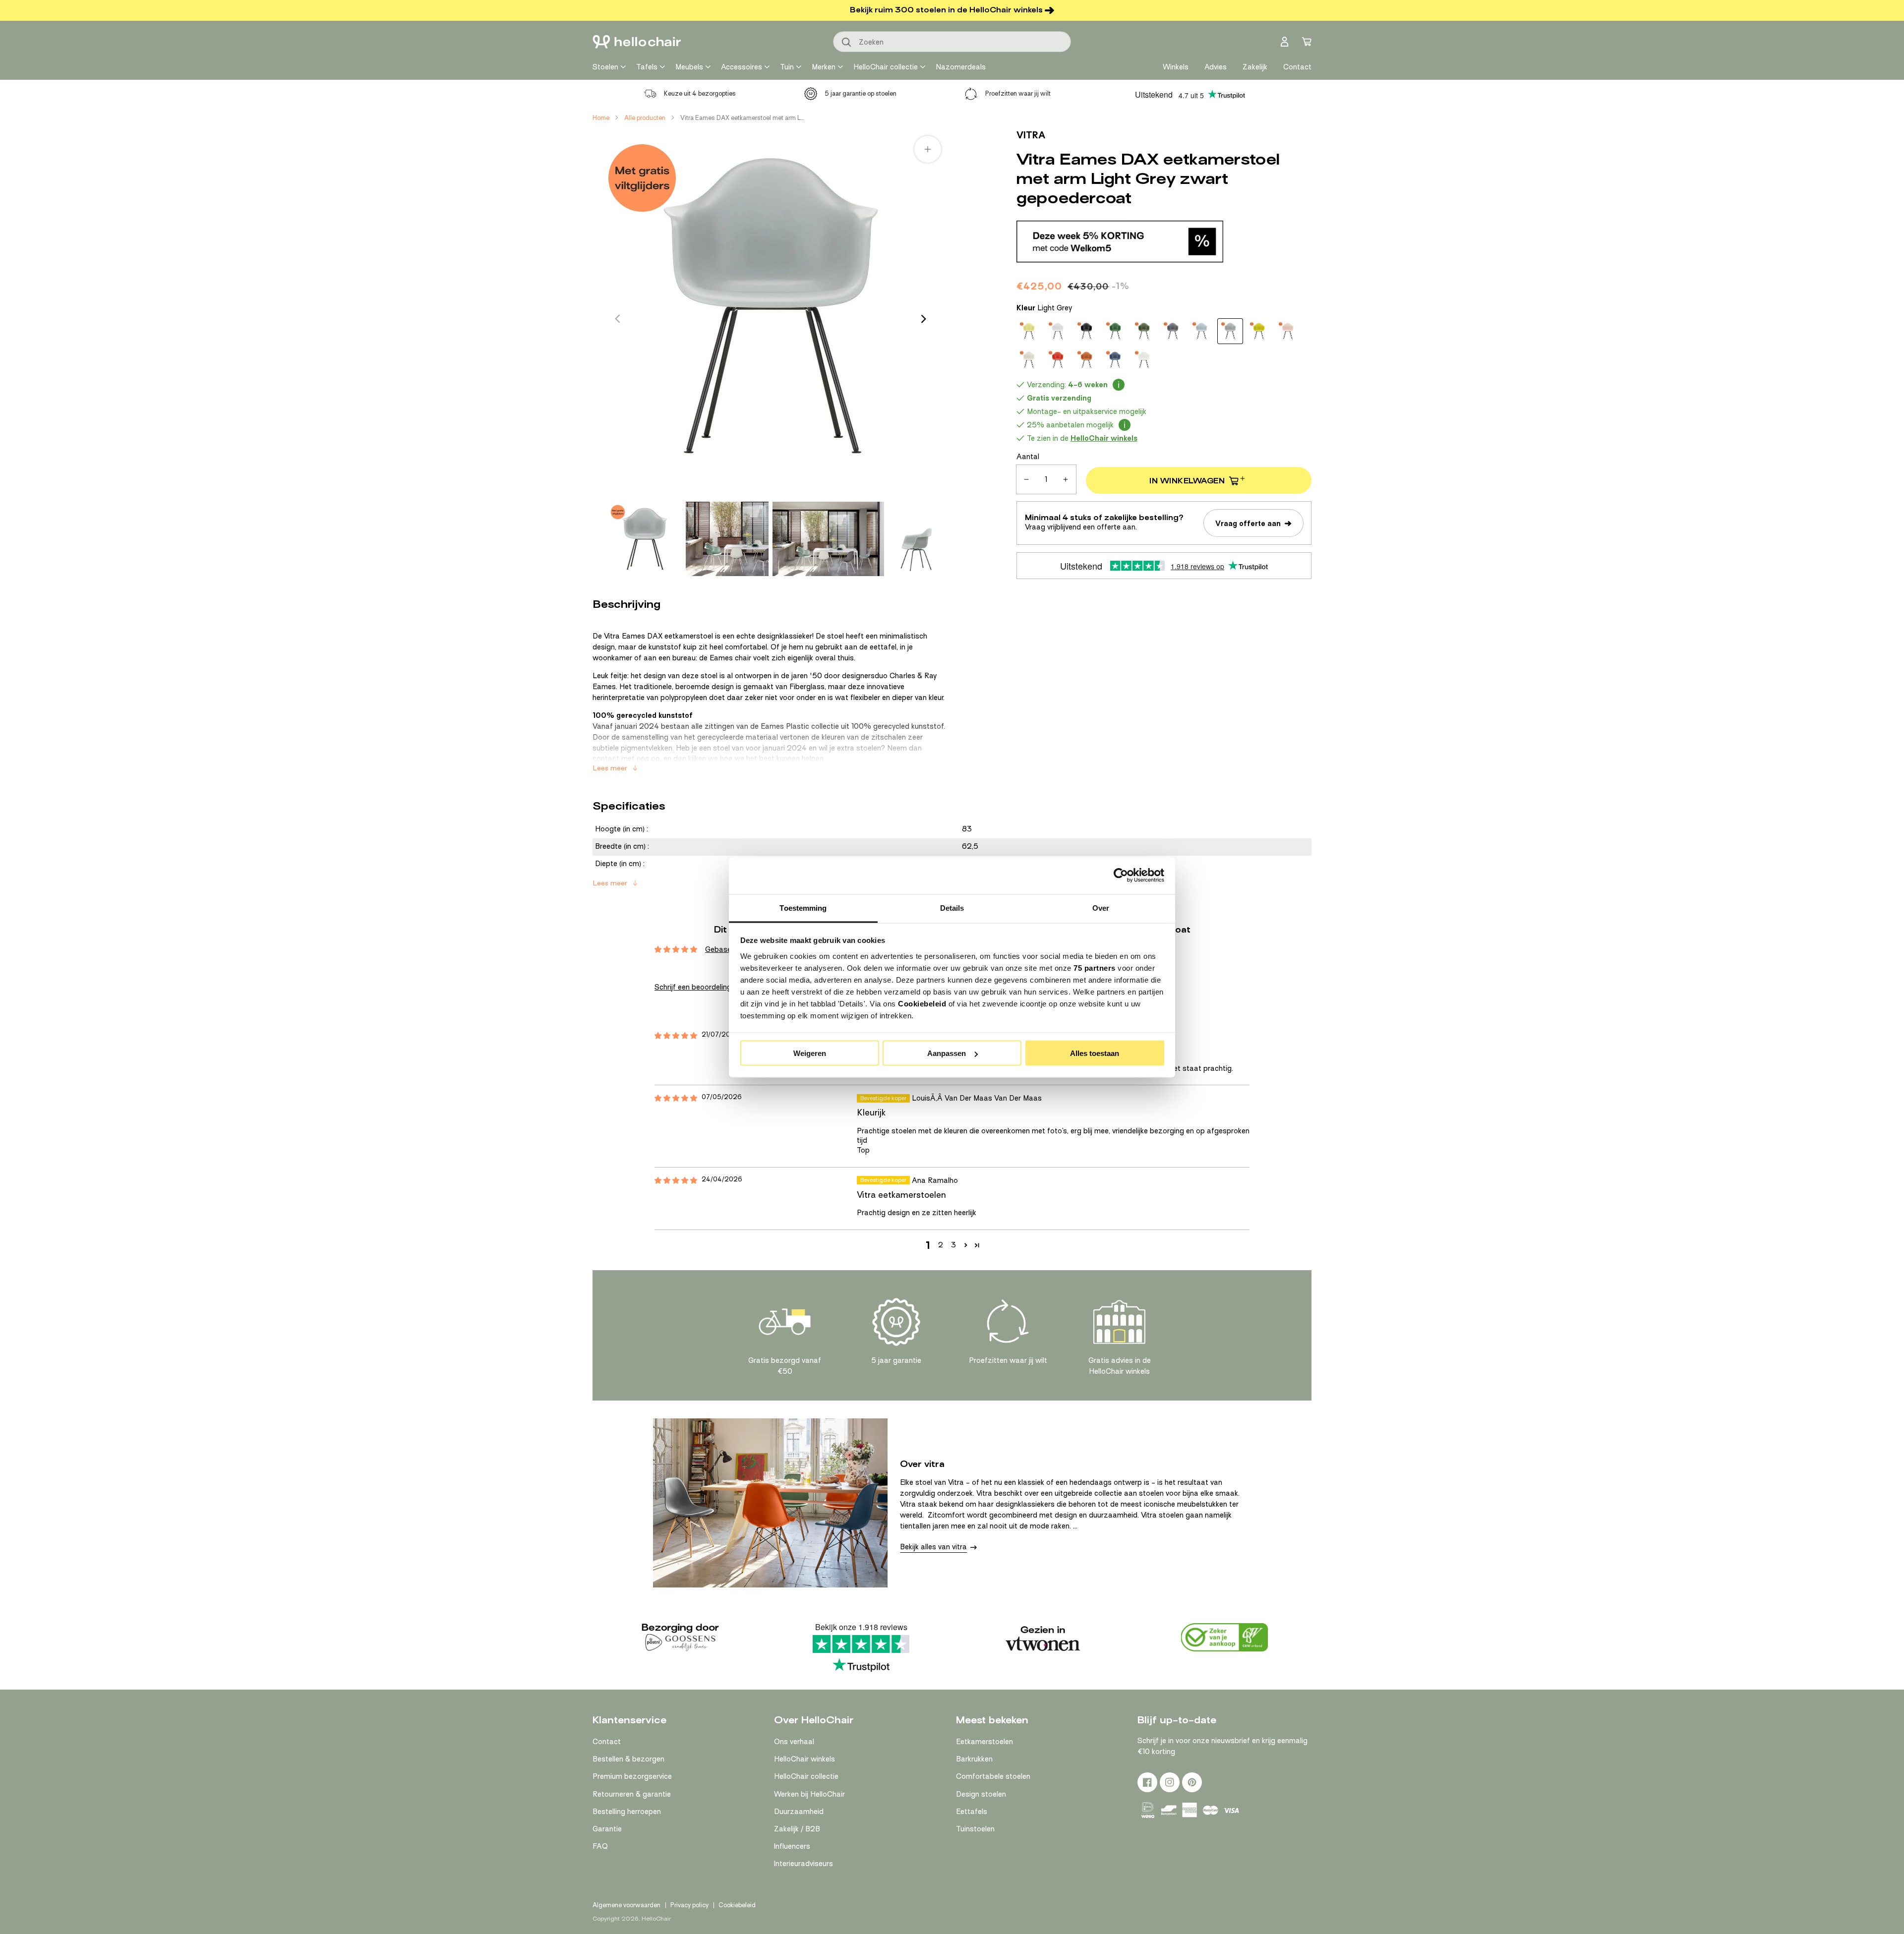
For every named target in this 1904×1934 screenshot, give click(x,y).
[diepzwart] (1086, 331)
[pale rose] (1288, 331)
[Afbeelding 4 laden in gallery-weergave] (916, 539)
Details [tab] (952, 908)
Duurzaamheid (799, 1812)
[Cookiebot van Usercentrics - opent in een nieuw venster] (1121, 876)
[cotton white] (1058, 331)
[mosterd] (1259, 331)
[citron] (1029, 331)
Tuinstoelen (975, 1829)
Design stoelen (981, 1794)
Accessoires (742, 67)
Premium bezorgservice (632, 1776)
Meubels (689, 67)
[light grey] (1230, 331)
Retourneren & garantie (632, 1794)
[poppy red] (1058, 360)
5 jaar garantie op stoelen (861, 93)
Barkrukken (974, 1759)
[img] (676, 1036)
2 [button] (941, 1245)
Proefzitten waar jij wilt (1018, 93)
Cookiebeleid (922, 1003)
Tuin (787, 67)
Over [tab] (1101, 908)
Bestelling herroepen (627, 1812)
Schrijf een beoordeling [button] (693, 987)
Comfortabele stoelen (993, 1776)
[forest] (1144, 331)
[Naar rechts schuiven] (924, 319)
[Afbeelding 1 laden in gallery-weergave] (645, 539)
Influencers (792, 1846)
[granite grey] (1173, 331)
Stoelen (605, 67)
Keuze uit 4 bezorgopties (700, 93)
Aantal (1028, 457)
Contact (607, 1742)
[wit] (1144, 360)
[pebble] (1029, 360)
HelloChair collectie (886, 67)
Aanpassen (947, 1053)
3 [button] (953, 1245)
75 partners (1095, 967)
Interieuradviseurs (803, 1864)
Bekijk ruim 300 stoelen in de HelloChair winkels (946, 10)
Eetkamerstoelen (984, 1742)
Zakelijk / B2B (797, 1829)
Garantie (607, 1829)
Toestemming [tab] (803, 908)
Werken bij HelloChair (809, 1794)
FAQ (600, 1846)
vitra (1031, 135)
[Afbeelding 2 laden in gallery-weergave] (727, 539)
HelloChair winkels (804, 1759)
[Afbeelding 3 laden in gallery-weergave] (828, 539)
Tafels (647, 67)
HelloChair (656, 1919)
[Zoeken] (847, 43)
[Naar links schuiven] (617, 319)
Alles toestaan (1095, 1053)
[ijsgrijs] (1201, 331)
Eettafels (972, 1812)
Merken (824, 67)
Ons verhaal (794, 1742)
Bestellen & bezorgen (628, 1759)
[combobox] (952, 42)
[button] (966, 1245)
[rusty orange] (1086, 360)
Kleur (1044, 308)
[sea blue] (1115, 360)
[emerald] (1115, 331)
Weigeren (810, 1053)
